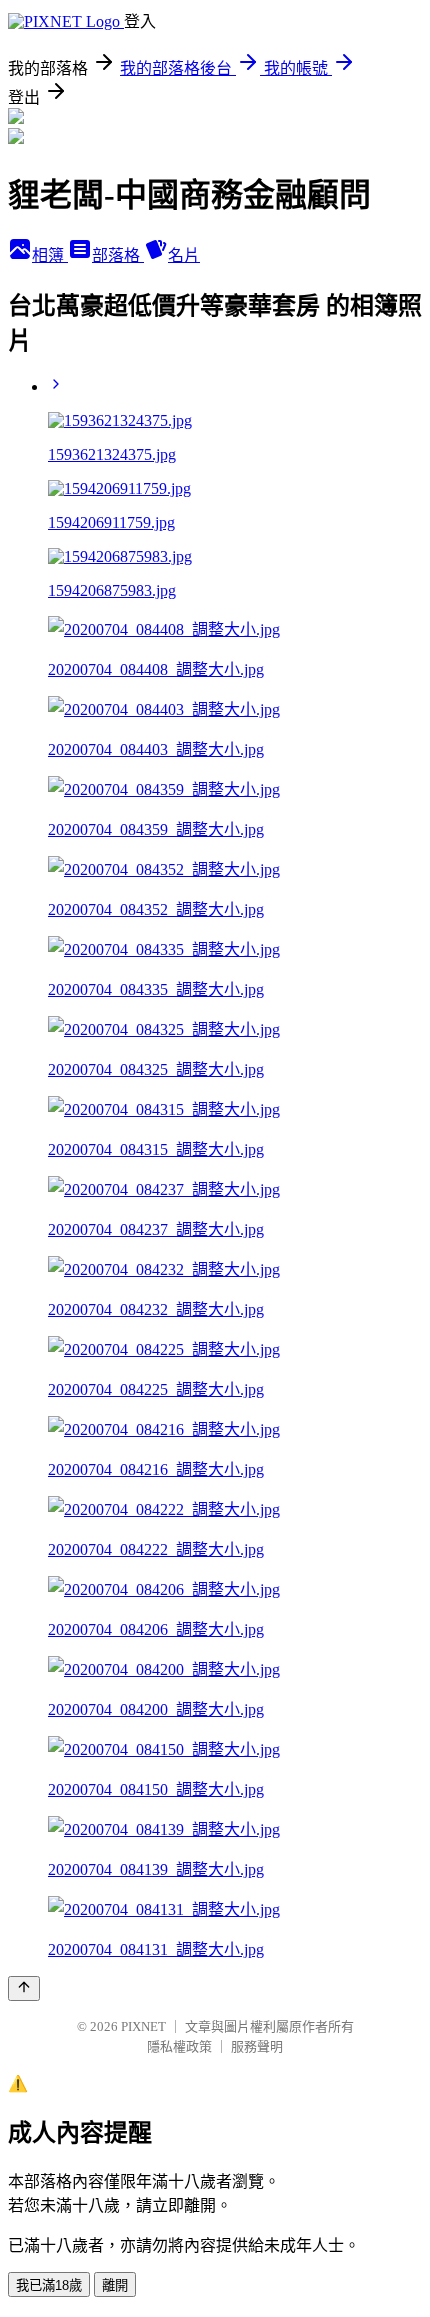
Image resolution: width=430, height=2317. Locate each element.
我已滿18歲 (49, 2285)
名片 (184, 255)
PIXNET (143, 2026)
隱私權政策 (179, 2046)
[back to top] (24, 1988)
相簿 (50, 255)
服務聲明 (257, 2046)
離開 (115, 2285)
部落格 (118, 255)
